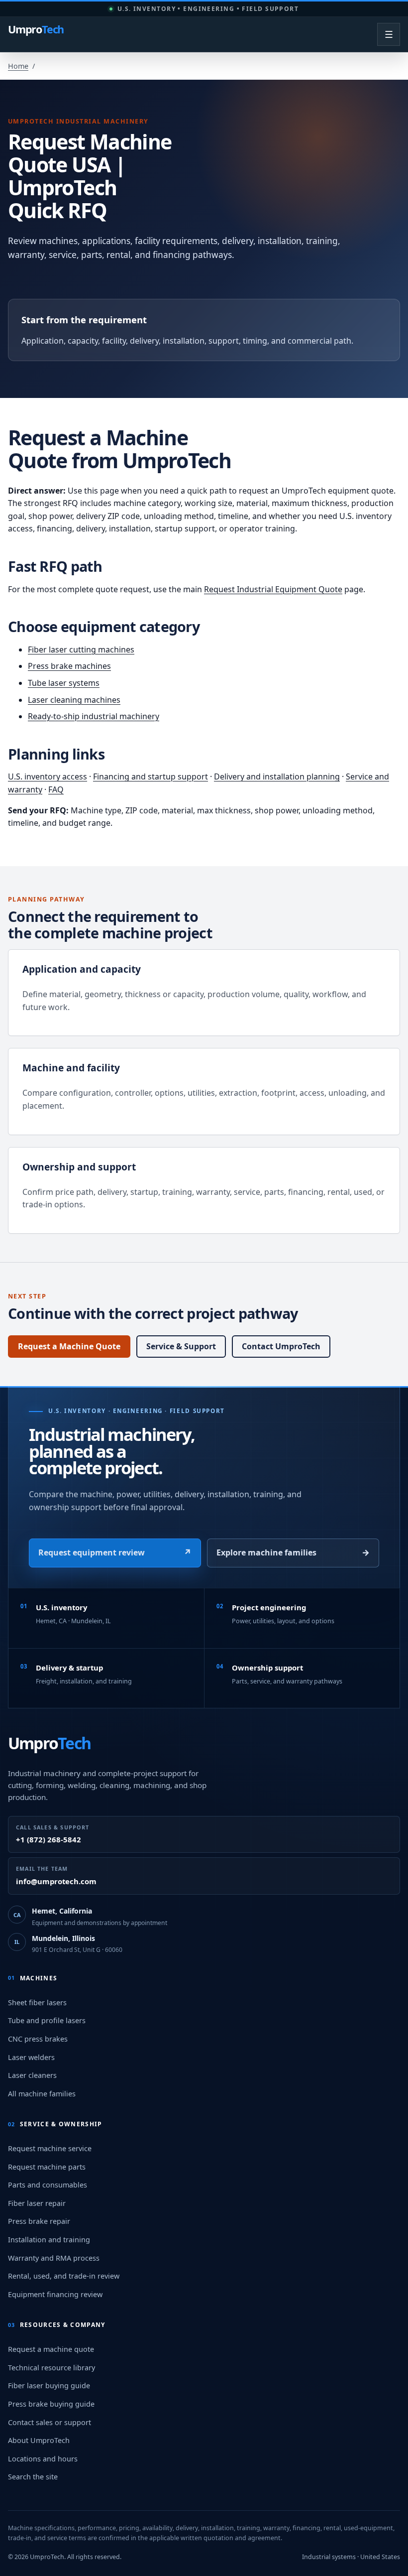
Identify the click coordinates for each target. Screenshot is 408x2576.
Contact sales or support (50, 2422)
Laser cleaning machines (74, 700)
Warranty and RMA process (54, 2258)
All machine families (42, 2094)
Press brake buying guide (51, 2404)
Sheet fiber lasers (37, 2002)
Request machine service (50, 2148)
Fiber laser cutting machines (81, 649)
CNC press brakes (38, 2039)
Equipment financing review (55, 2294)
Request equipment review (115, 1552)
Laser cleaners (32, 2075)
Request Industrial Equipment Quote (273, 589)
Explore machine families (293, 1552)
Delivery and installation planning (277, 776)
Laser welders (31, 2057)
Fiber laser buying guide (49, 2385)
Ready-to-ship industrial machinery (94, 716)
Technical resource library (51, 2368)
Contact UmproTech (281, 1346)
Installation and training (49, 2240)
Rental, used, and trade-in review (64, 2276)
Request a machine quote (51, 2349)
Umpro (36, 30)
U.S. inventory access (48, 776)
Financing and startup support (151, 776)
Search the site (33, 2477)
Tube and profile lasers (47, 2020)
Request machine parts (47, 2167)
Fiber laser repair (37, 2203)
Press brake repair (39, 2221)
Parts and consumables (48, 2185)
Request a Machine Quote (69, 1346)
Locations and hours (43, 2459)
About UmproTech (39, 2440)
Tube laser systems (64, 683)
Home (18, 66)
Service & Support (181, 1346)
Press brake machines (69, 666)
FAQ (56, 789)
